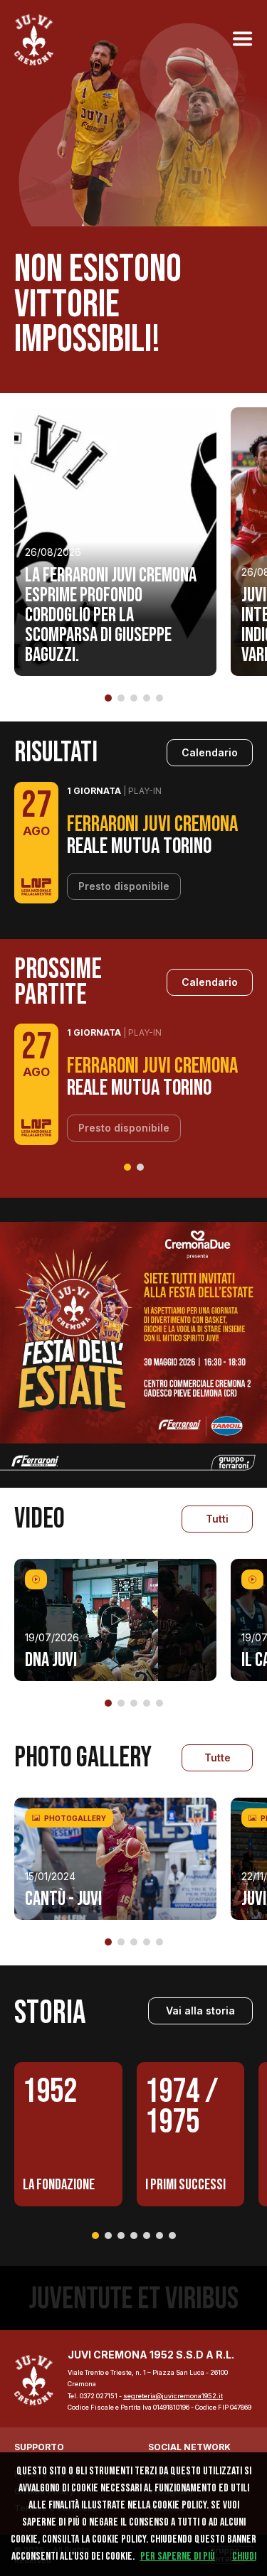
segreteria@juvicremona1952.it (173, 2396)
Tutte (218, 1757)
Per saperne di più (178, 2556)
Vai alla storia (200, 2011)
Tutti (217, 1519)
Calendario (210, 752)
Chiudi (244, 2556)
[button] (108, 698)
